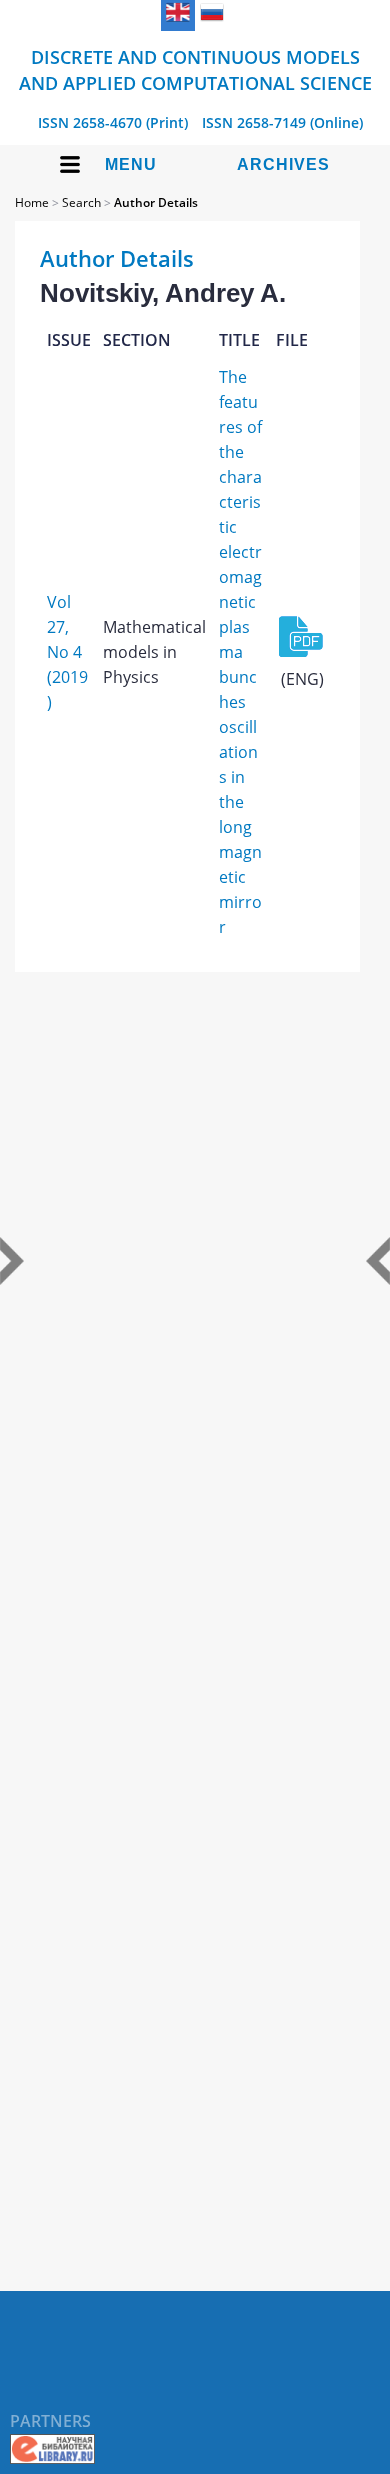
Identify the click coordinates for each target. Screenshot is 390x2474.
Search (81, 202)
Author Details (156, 202)
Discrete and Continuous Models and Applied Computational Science (195, 70)
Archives (283, 164)
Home (32, 202)
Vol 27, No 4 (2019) (67, 652)
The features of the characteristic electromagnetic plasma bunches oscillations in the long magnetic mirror (240, 652)
